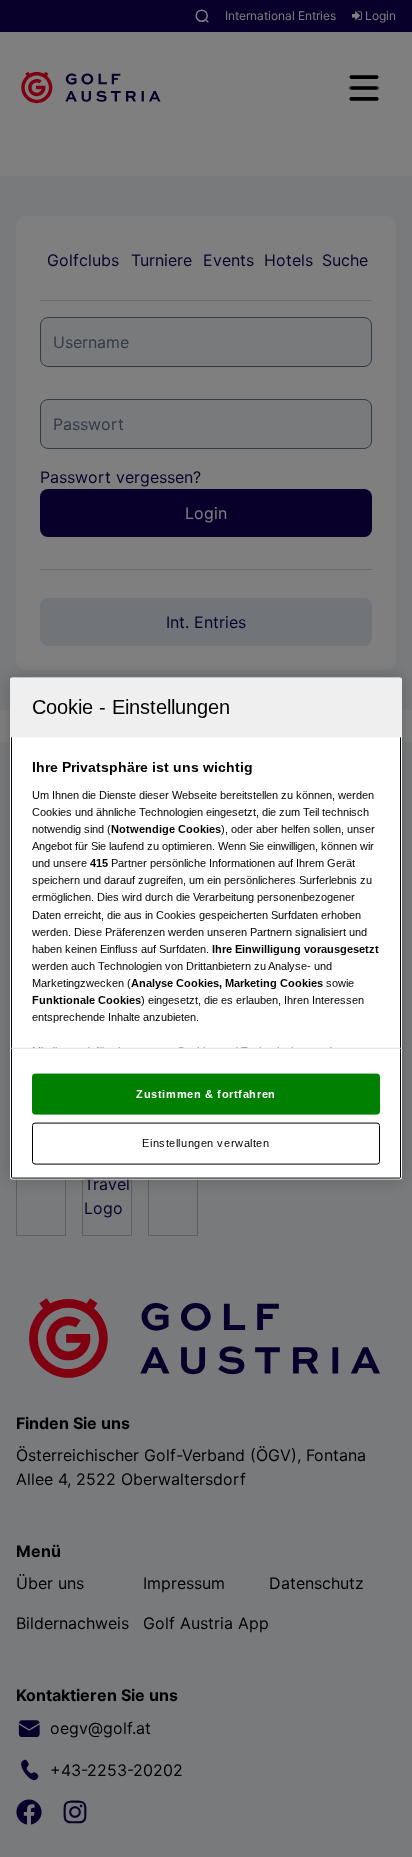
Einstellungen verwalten (205, 1143)
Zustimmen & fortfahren (206, 1093)
